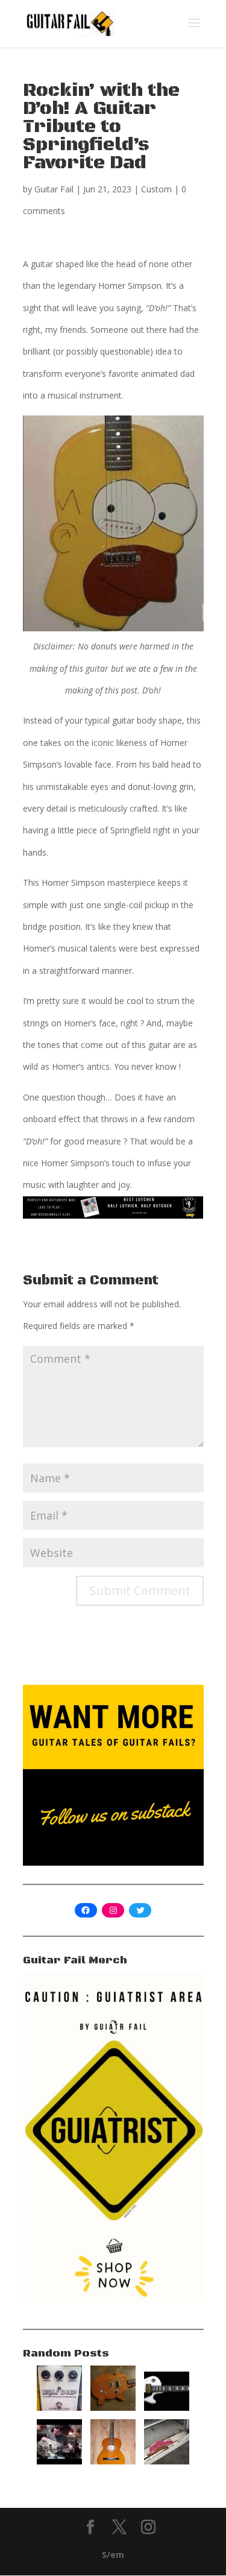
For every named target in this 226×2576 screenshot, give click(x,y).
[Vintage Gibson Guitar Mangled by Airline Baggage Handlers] (167, 2461)
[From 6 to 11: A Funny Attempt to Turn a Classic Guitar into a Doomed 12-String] (113, 2461)
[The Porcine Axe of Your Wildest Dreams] (113, 2407)
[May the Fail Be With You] (59, 2461)
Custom (156, 189)
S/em (113, 2555)
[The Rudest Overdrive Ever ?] (59, 2407)
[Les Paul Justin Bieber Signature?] (167, 2407)
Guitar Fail (54, 189)
